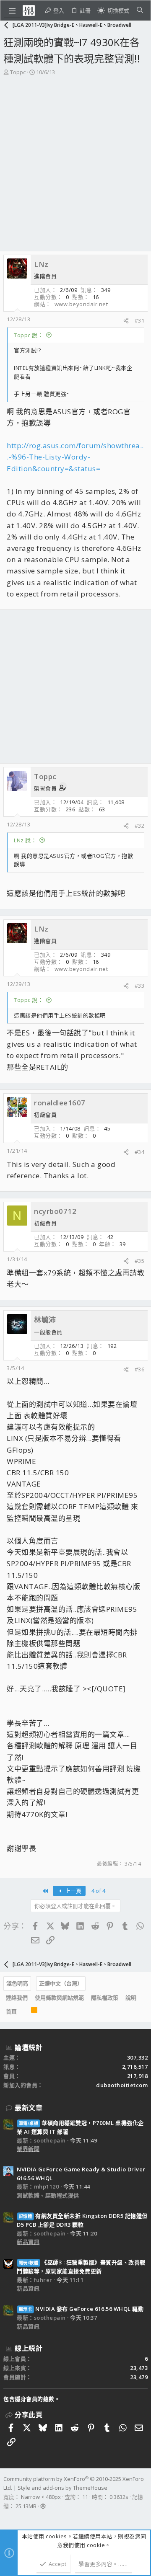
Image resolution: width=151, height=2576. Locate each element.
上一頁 (73, 1891)
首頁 (11, 2011)
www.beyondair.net (81, 304)
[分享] (126, 321)
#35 (140, 1261)
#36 (140, 1369)
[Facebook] (7, 2517)
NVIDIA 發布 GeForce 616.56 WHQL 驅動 (81, 2309)
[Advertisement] (75, 156)
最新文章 (29, 2108)
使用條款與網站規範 (59, 1998)
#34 (140, 1152)
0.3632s (119, 2497)
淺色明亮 (17, 1983)
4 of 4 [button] (98, 1891)
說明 (131, 1998)
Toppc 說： (29, 335)
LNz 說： (25, 840)
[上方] (24, 2012)
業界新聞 (28, 2149)
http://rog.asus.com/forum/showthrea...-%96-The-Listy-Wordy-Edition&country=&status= (75, 457)
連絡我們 (17, 1998)
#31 (140, 320)
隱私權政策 (105, 1998)
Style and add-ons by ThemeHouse (62, 2488)
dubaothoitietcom (122, 2085)
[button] (12, 10)
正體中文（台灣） (61, 1983)
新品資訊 (28, 2242)
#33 (140, 986)
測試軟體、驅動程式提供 (48, 2195)
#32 (140, 826)
